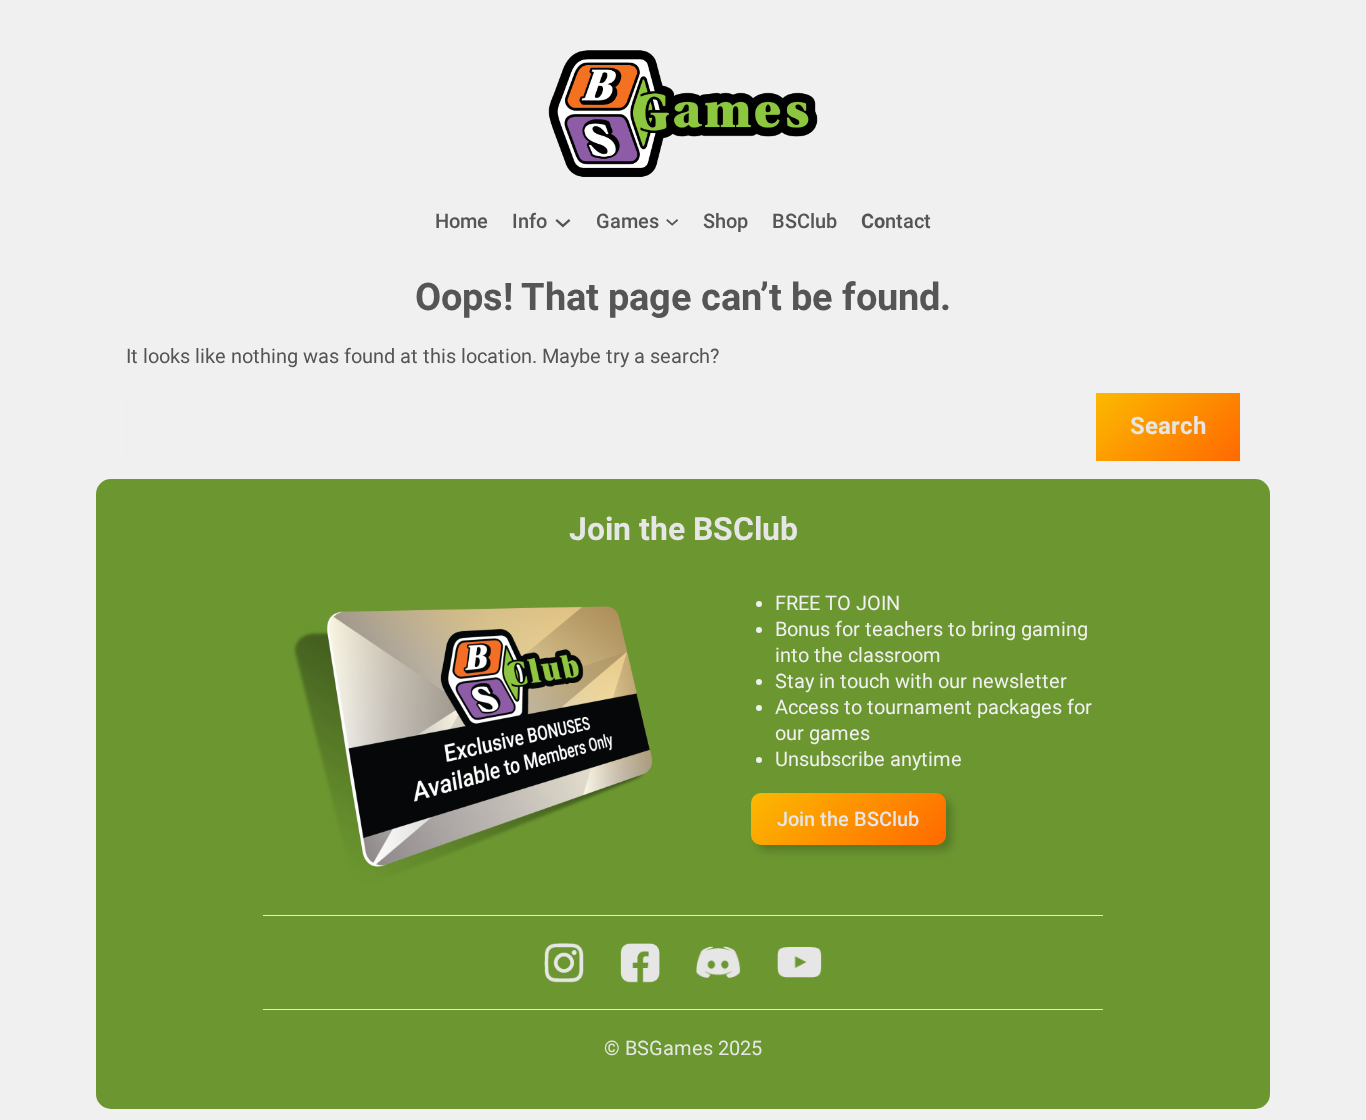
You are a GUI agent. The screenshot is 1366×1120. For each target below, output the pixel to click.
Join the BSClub (848, 819)
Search (1168, 426)
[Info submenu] (563, 221)
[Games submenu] (672, 220)
